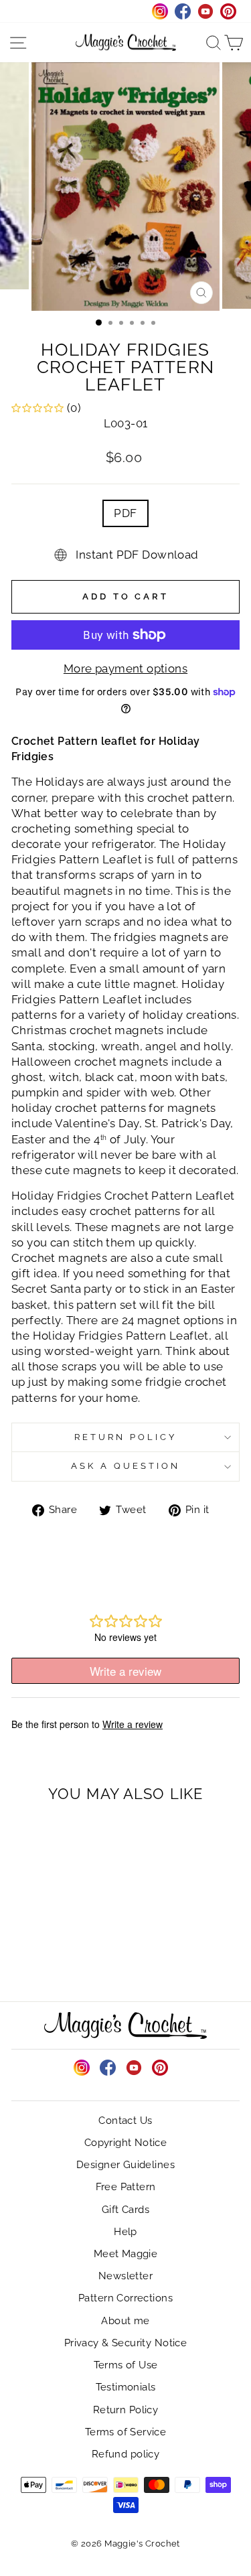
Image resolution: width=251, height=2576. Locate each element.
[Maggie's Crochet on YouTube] (134, 2068)
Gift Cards (125, 2210)
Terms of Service (126, 2432)
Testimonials (126, 2387)
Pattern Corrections (125, 2298)
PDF (125, 513)
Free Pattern (126, 2187)
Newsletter (125, 2276)
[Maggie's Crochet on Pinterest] (160, 2068)
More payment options (125, 668)
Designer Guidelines (125, 2165)
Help (125, 2232)
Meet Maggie (126, 2254)
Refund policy (125, 2454)
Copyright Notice (126, 2143)
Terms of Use (126, 2365)
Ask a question (125, 1466)
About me (125, 2321)
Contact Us (125, 2121)
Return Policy (125, 1437)
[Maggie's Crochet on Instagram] (82, 2068)
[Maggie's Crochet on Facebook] (108, 2068)
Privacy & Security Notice (125, 2343)
